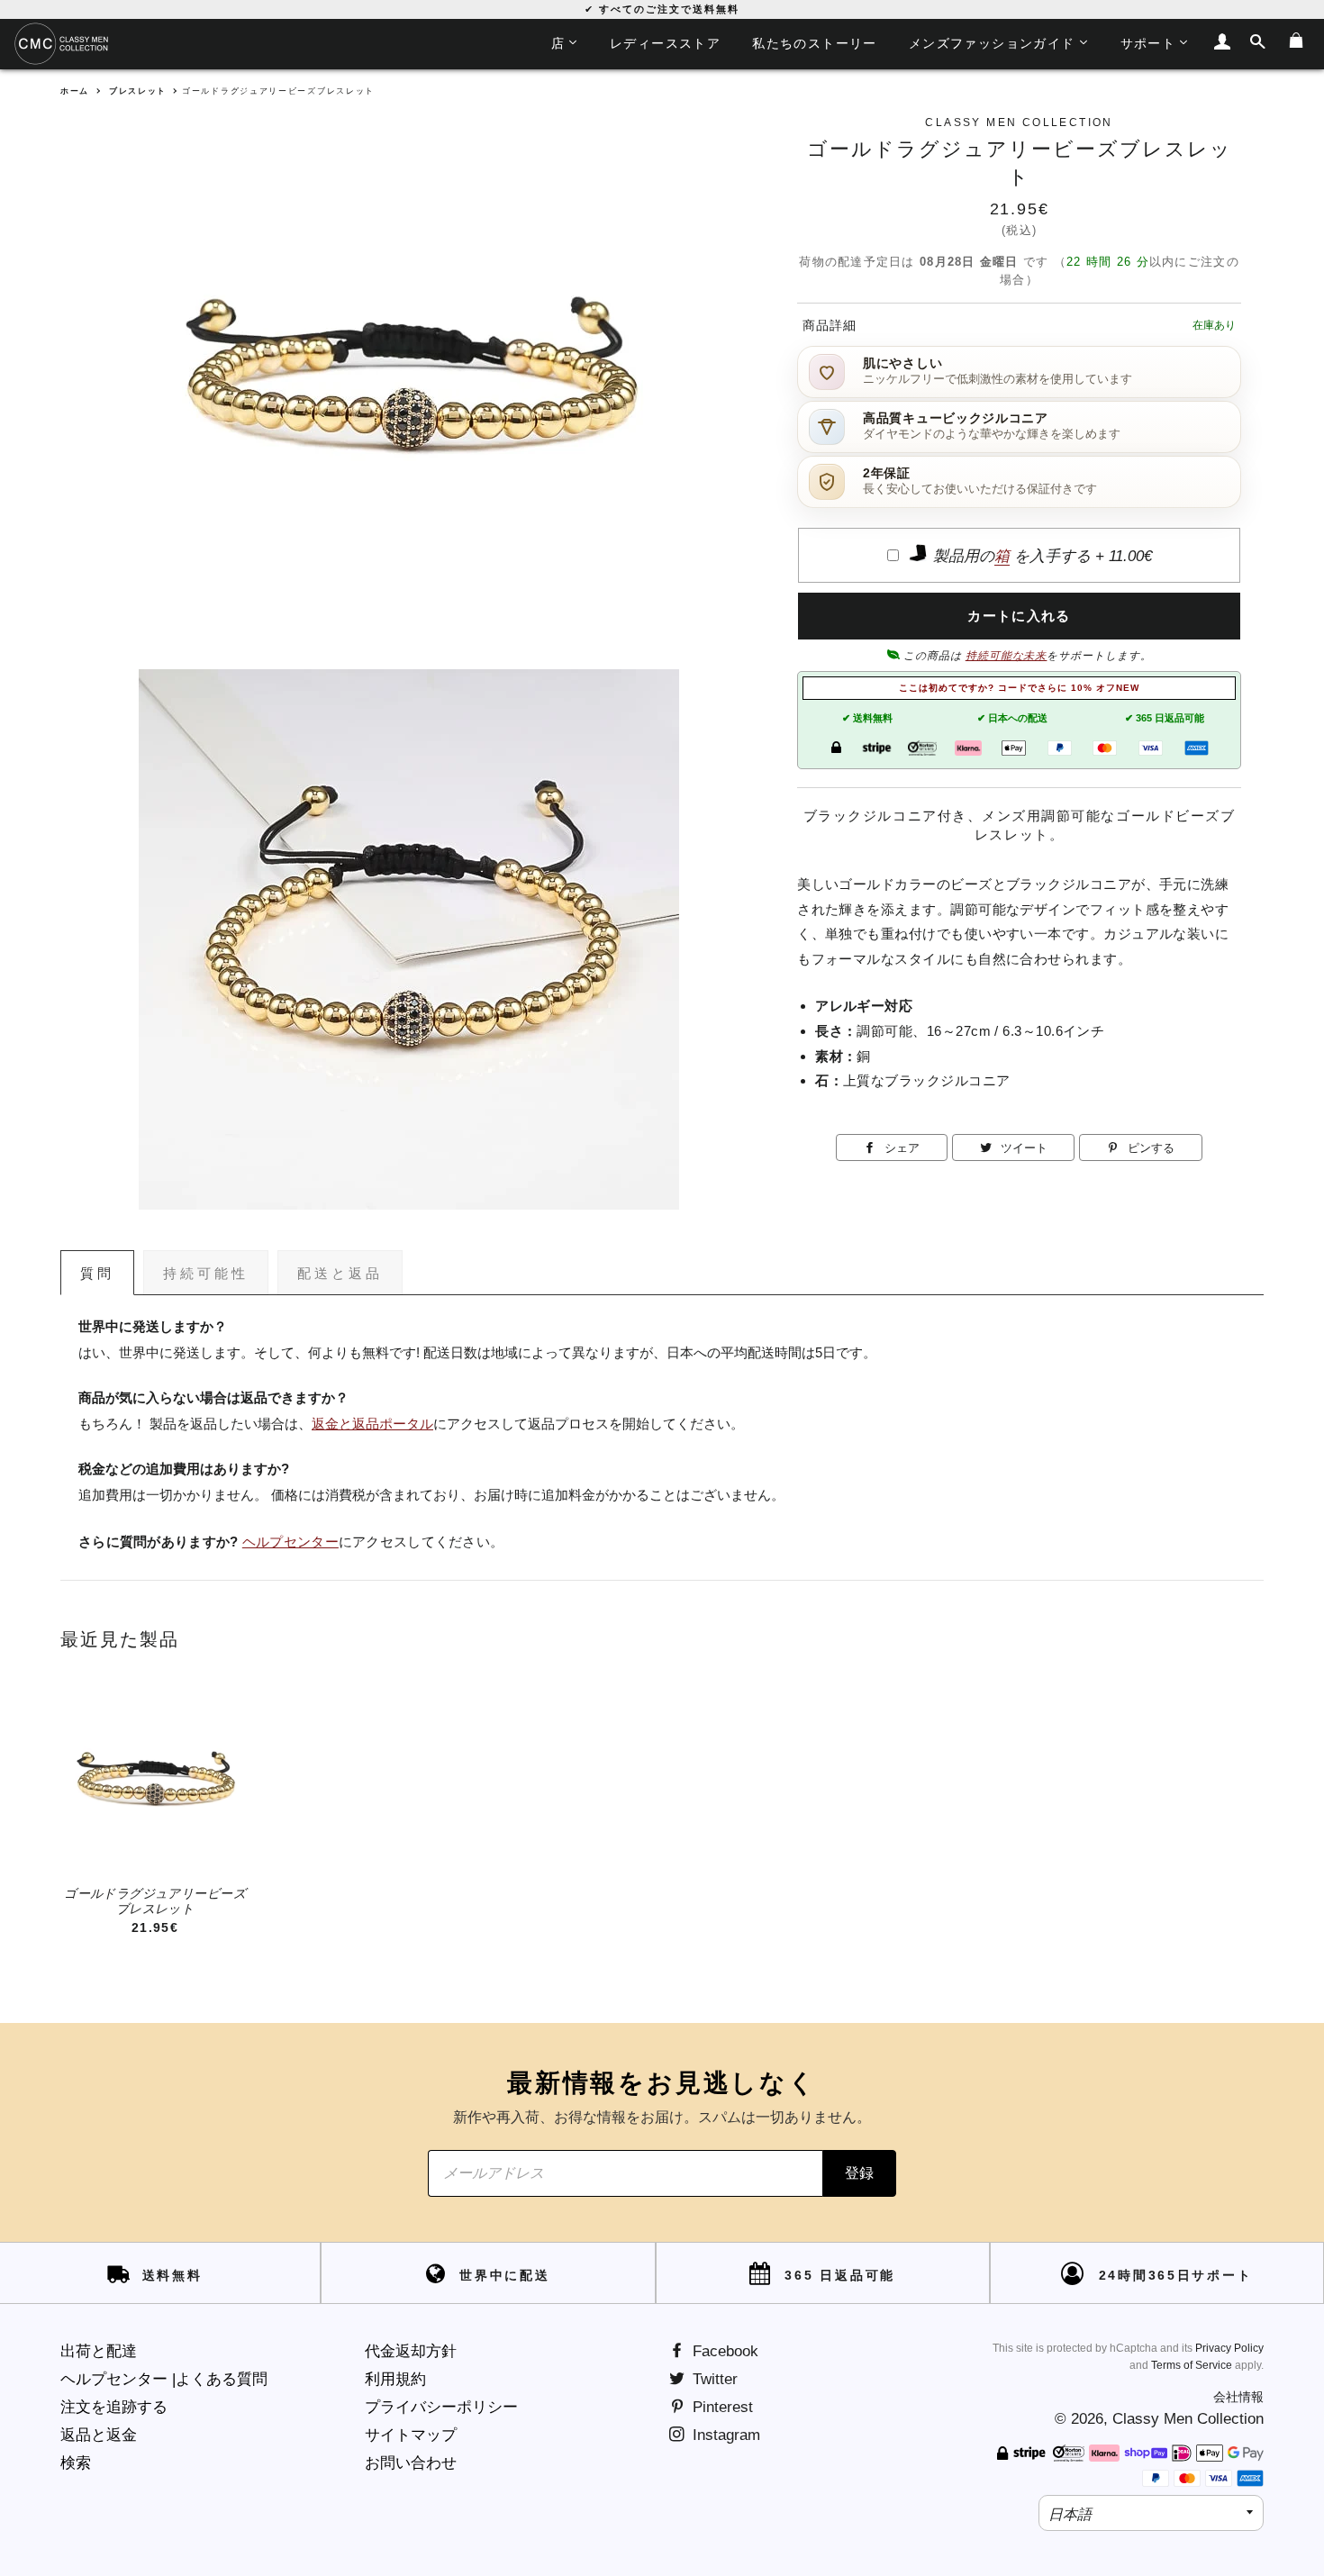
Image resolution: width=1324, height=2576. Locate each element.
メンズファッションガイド (992, 43)
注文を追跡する (114, 2407)
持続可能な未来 (1007, 656)
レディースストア (665, 43)
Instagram (724, 2435)
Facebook (723, 2351)
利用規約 (395, 2379)
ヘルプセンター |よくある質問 (164, 2379)
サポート (1148, 43)
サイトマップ (411, 2435)
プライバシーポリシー (441, 2407)
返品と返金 (99, 2435)
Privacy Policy (1229, 2348)
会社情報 (1238, 2397)
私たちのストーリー (815, 43)
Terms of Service (1192, 2365)
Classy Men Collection (1188, 2419)
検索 (76, 2463)
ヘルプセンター (290, 1542)
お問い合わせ (411, 2463)
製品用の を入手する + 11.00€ (1040, 556)
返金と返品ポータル (372, 1424)
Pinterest (721, 2407)
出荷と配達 (99, 2351)
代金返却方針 (411, 2351)
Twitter (713, 2379)
